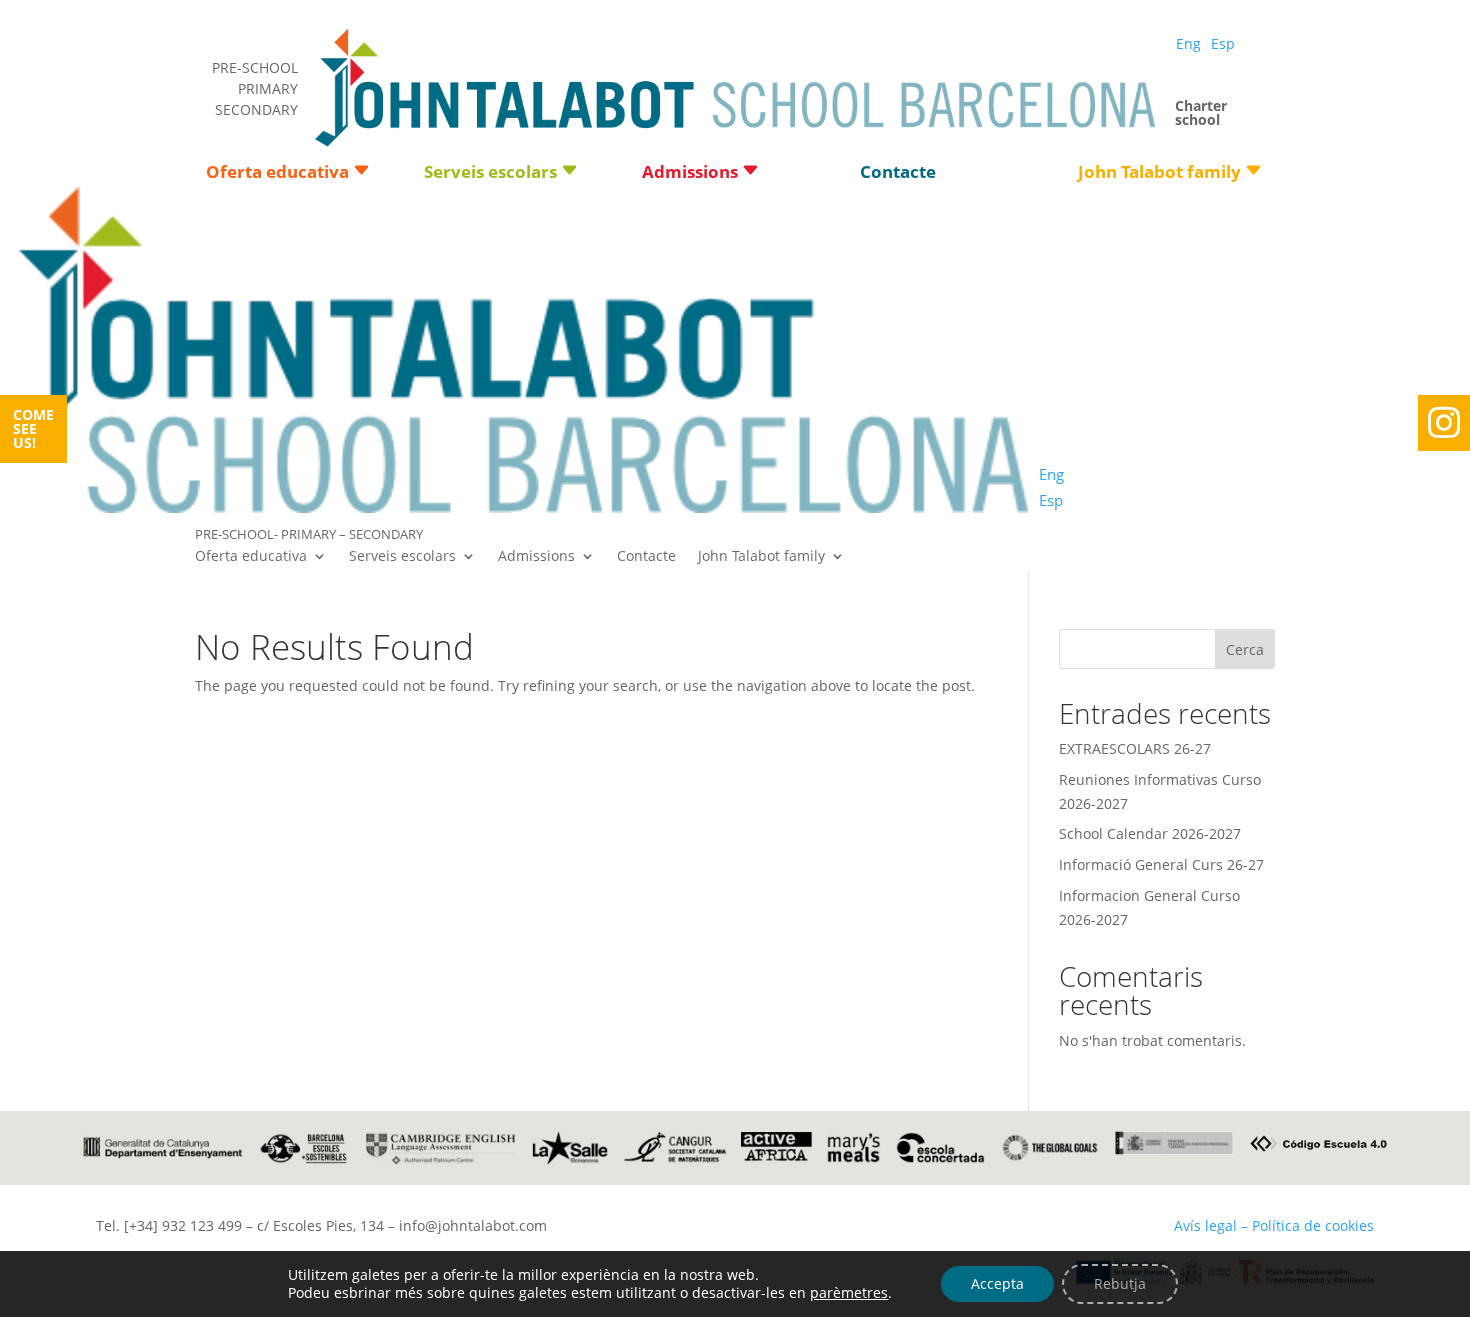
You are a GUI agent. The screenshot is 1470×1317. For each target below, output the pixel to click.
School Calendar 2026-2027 (1150, 833)
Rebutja (1120, 1283)
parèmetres (849, 1293)
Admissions (690, 174)
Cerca (1245, 649)
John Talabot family (1159, 174)
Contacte (898, 174)
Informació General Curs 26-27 (1161, 864)
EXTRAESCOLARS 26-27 (1135, 748)
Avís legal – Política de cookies (1274, 1225)
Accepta (997, 1283)
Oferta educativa (277, 174)
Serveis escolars (490, 174)
